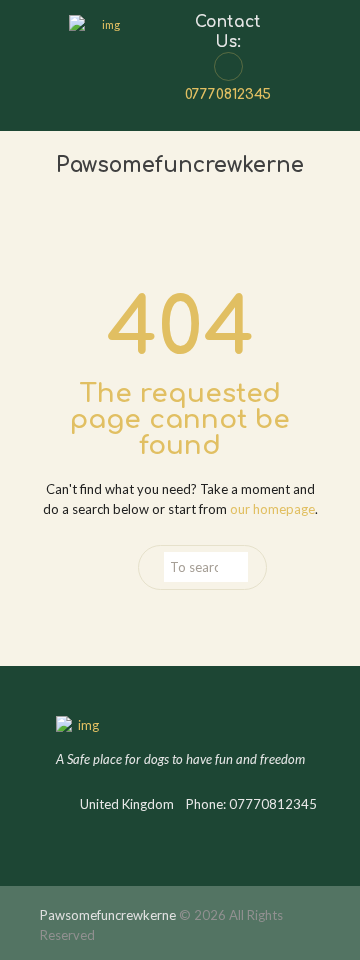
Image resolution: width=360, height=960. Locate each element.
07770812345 (228, 94)
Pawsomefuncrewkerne (108, 915)
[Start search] (234, 567)
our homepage (272, 509)
